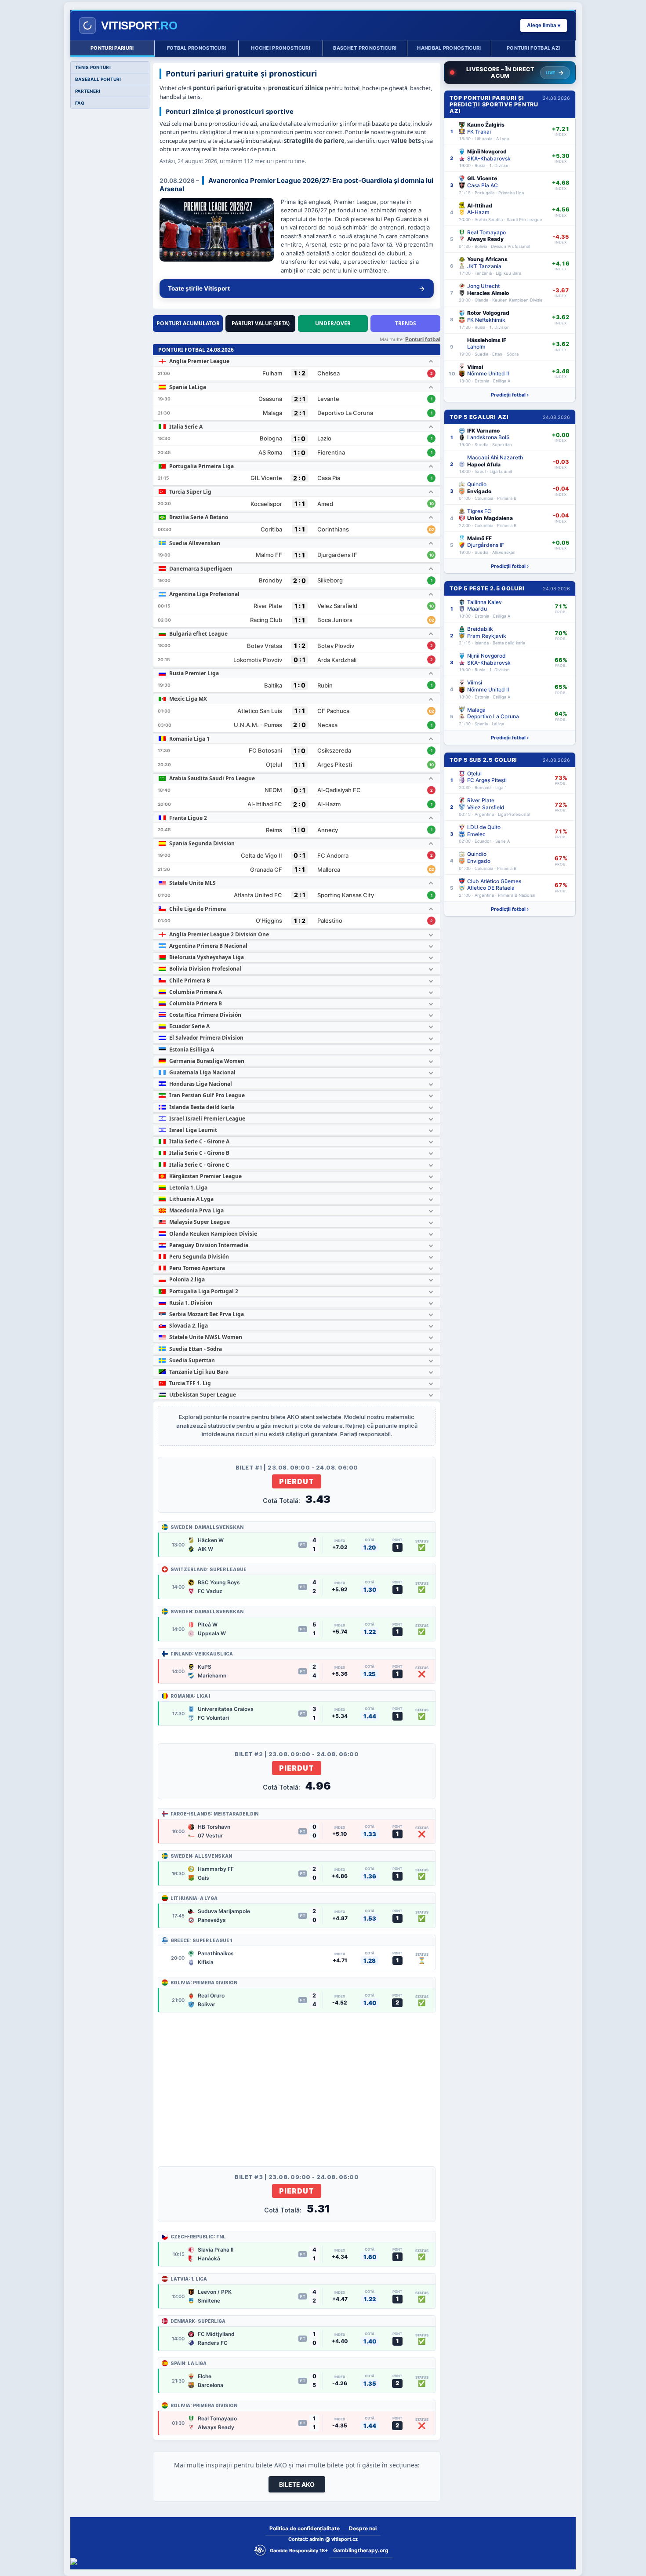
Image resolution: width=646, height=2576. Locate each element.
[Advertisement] (297, 2081)
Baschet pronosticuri (365, 48)
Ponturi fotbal (423, 339)
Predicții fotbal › (510, 395)
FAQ (80, 103)
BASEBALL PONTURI (98, 79)
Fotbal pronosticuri (197, 48)
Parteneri (88, 91)
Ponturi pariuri (112, 48)
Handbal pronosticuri (449, 48)
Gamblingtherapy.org (361, 2550)
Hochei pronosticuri (281, 48)
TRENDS (406, 323)
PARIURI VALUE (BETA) (261, 323)
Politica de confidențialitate (305, 2528)
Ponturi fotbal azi (533, 48)
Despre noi (363, 2528)
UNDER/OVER (333, 323)
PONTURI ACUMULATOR (188, 323)
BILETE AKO (297, 2484)
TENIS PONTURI (93, 67)
